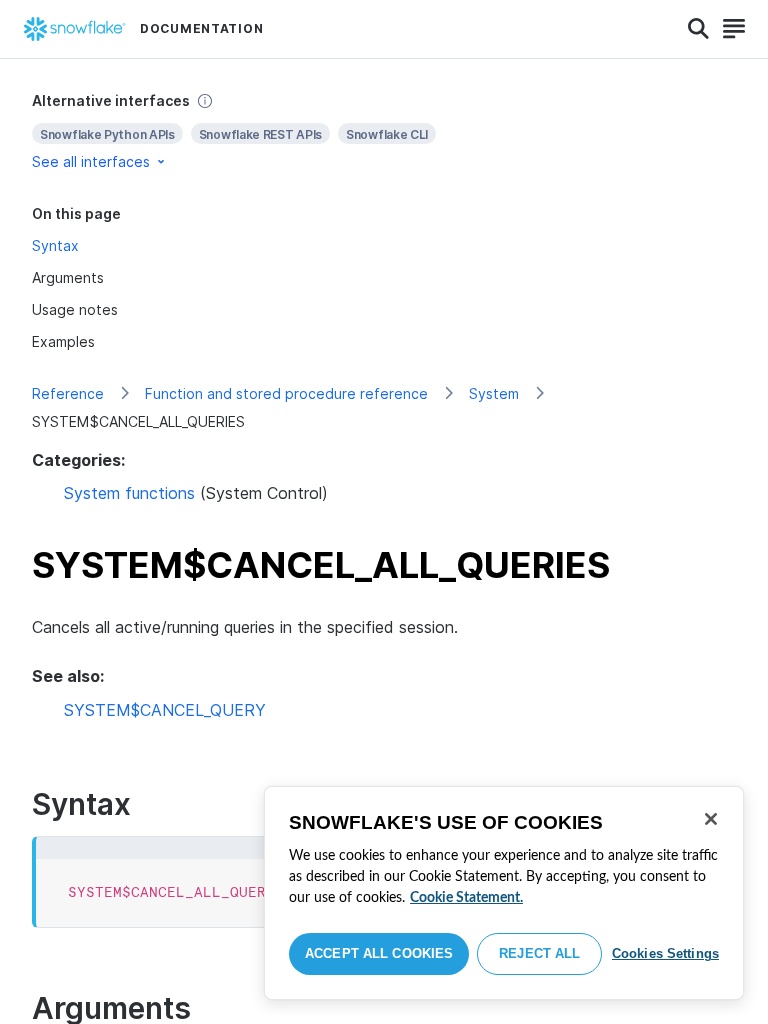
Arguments (68, 277)
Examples (63, 341)
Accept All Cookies (379, 953)
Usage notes (75, 309)
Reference (68, 393)
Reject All (539, 953)
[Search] (698, 29)
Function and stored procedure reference (286, 393)
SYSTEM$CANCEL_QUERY (165, 710)
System (494, 393)
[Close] (711, 819)
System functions (129, 493)
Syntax (55, 245)
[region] (504, 893)
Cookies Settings (665, 953)
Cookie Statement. (466, 898)
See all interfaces (91, 161)
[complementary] (384, 131)
